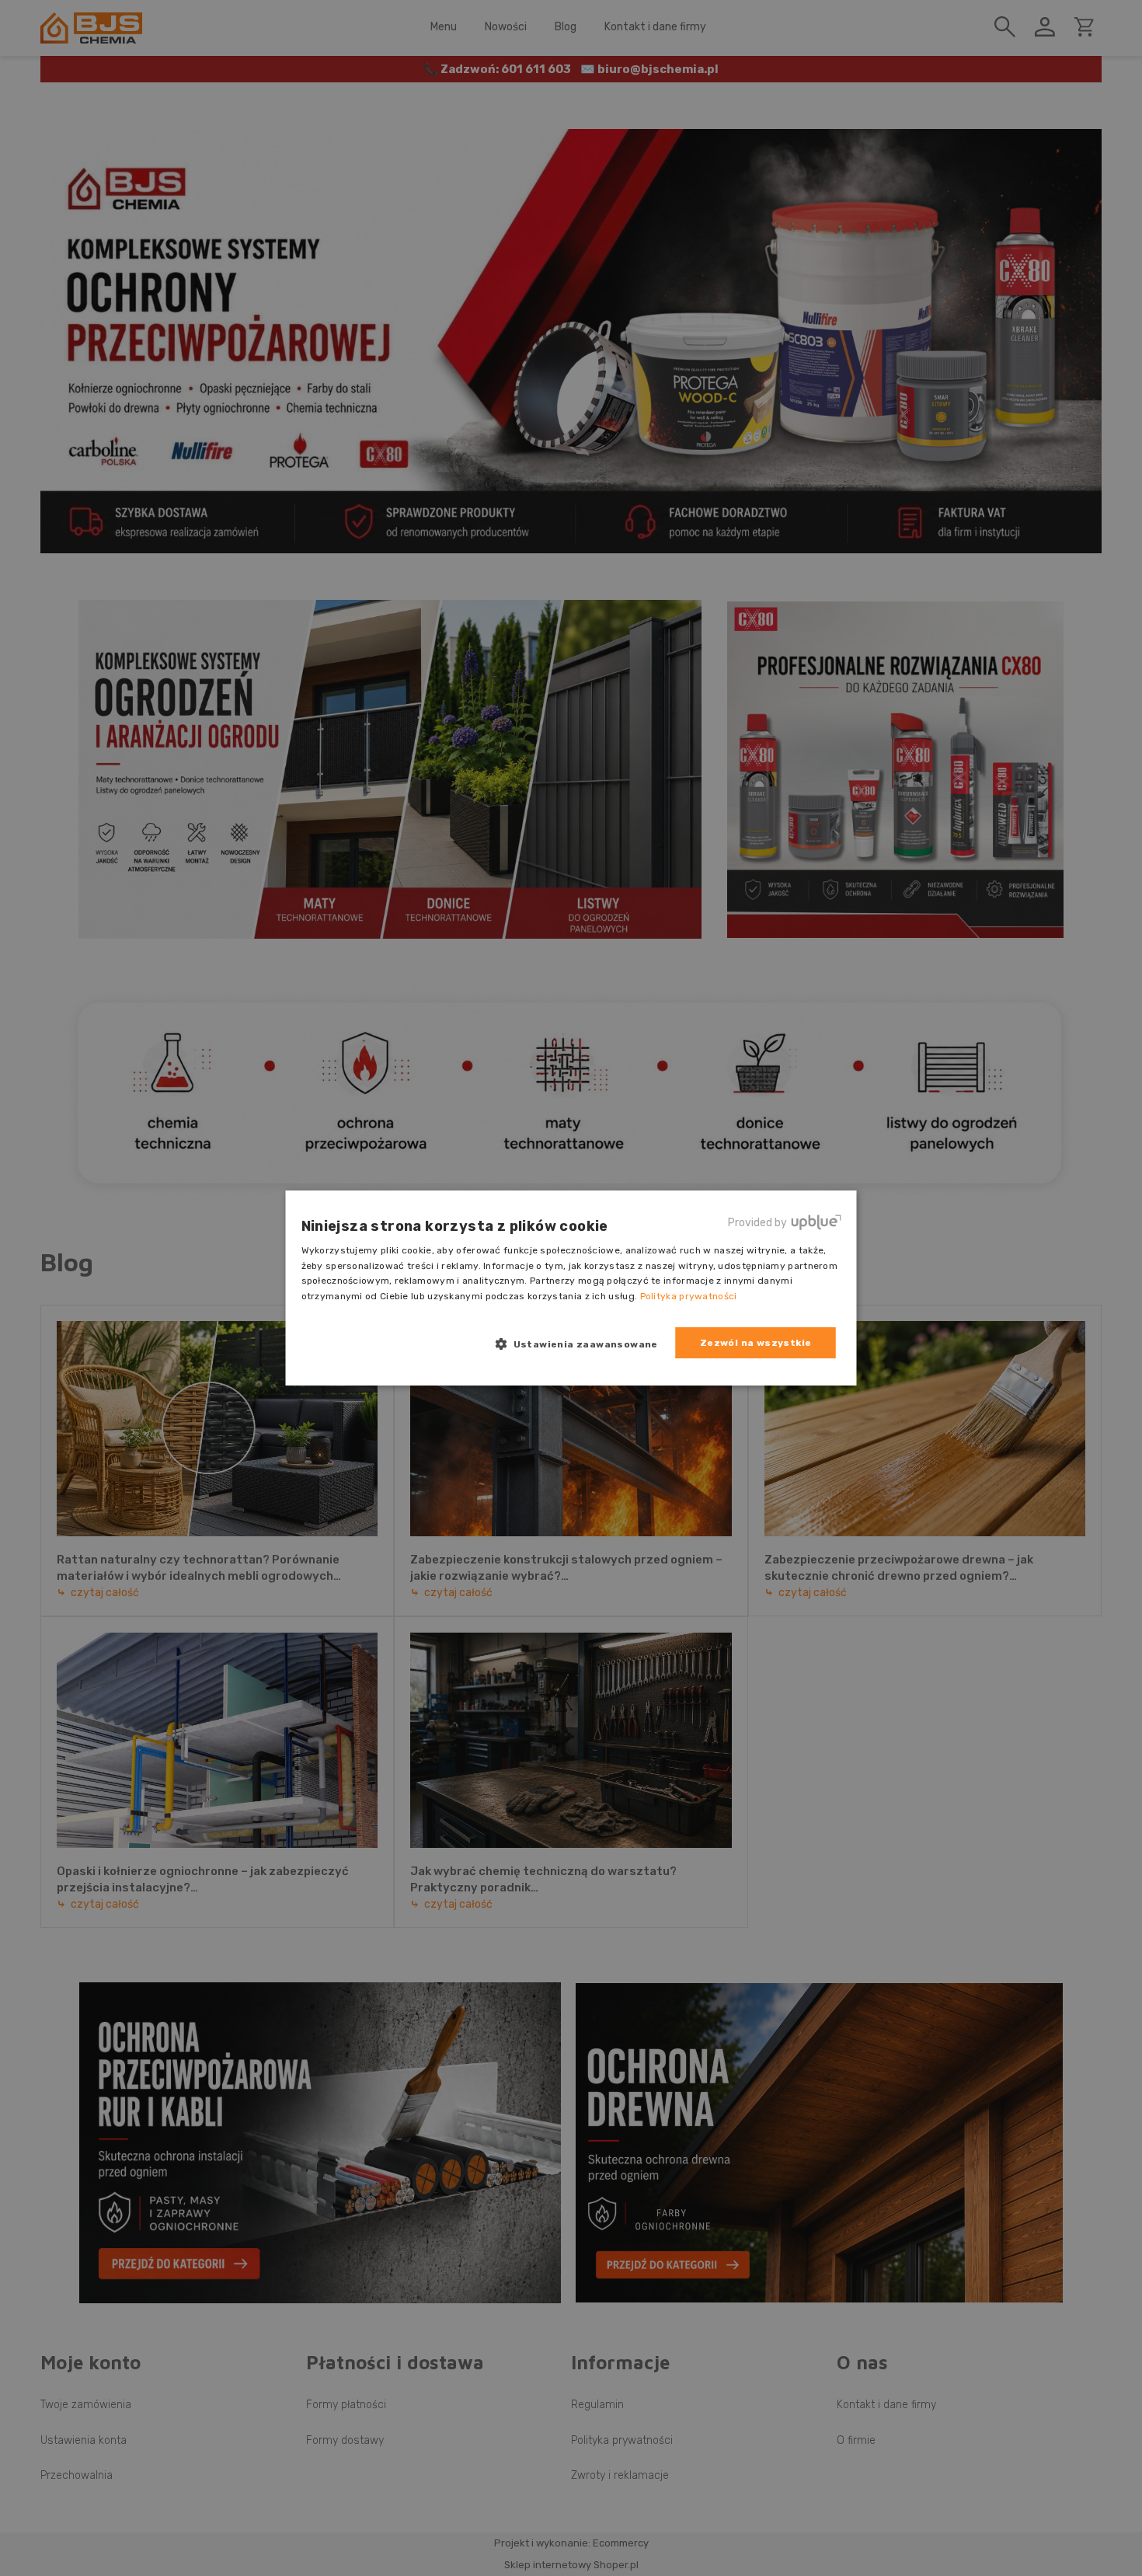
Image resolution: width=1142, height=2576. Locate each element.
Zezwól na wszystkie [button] (756, 1343)
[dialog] (571, 1288)
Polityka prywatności (689, 1296)
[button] (583, 1344)
